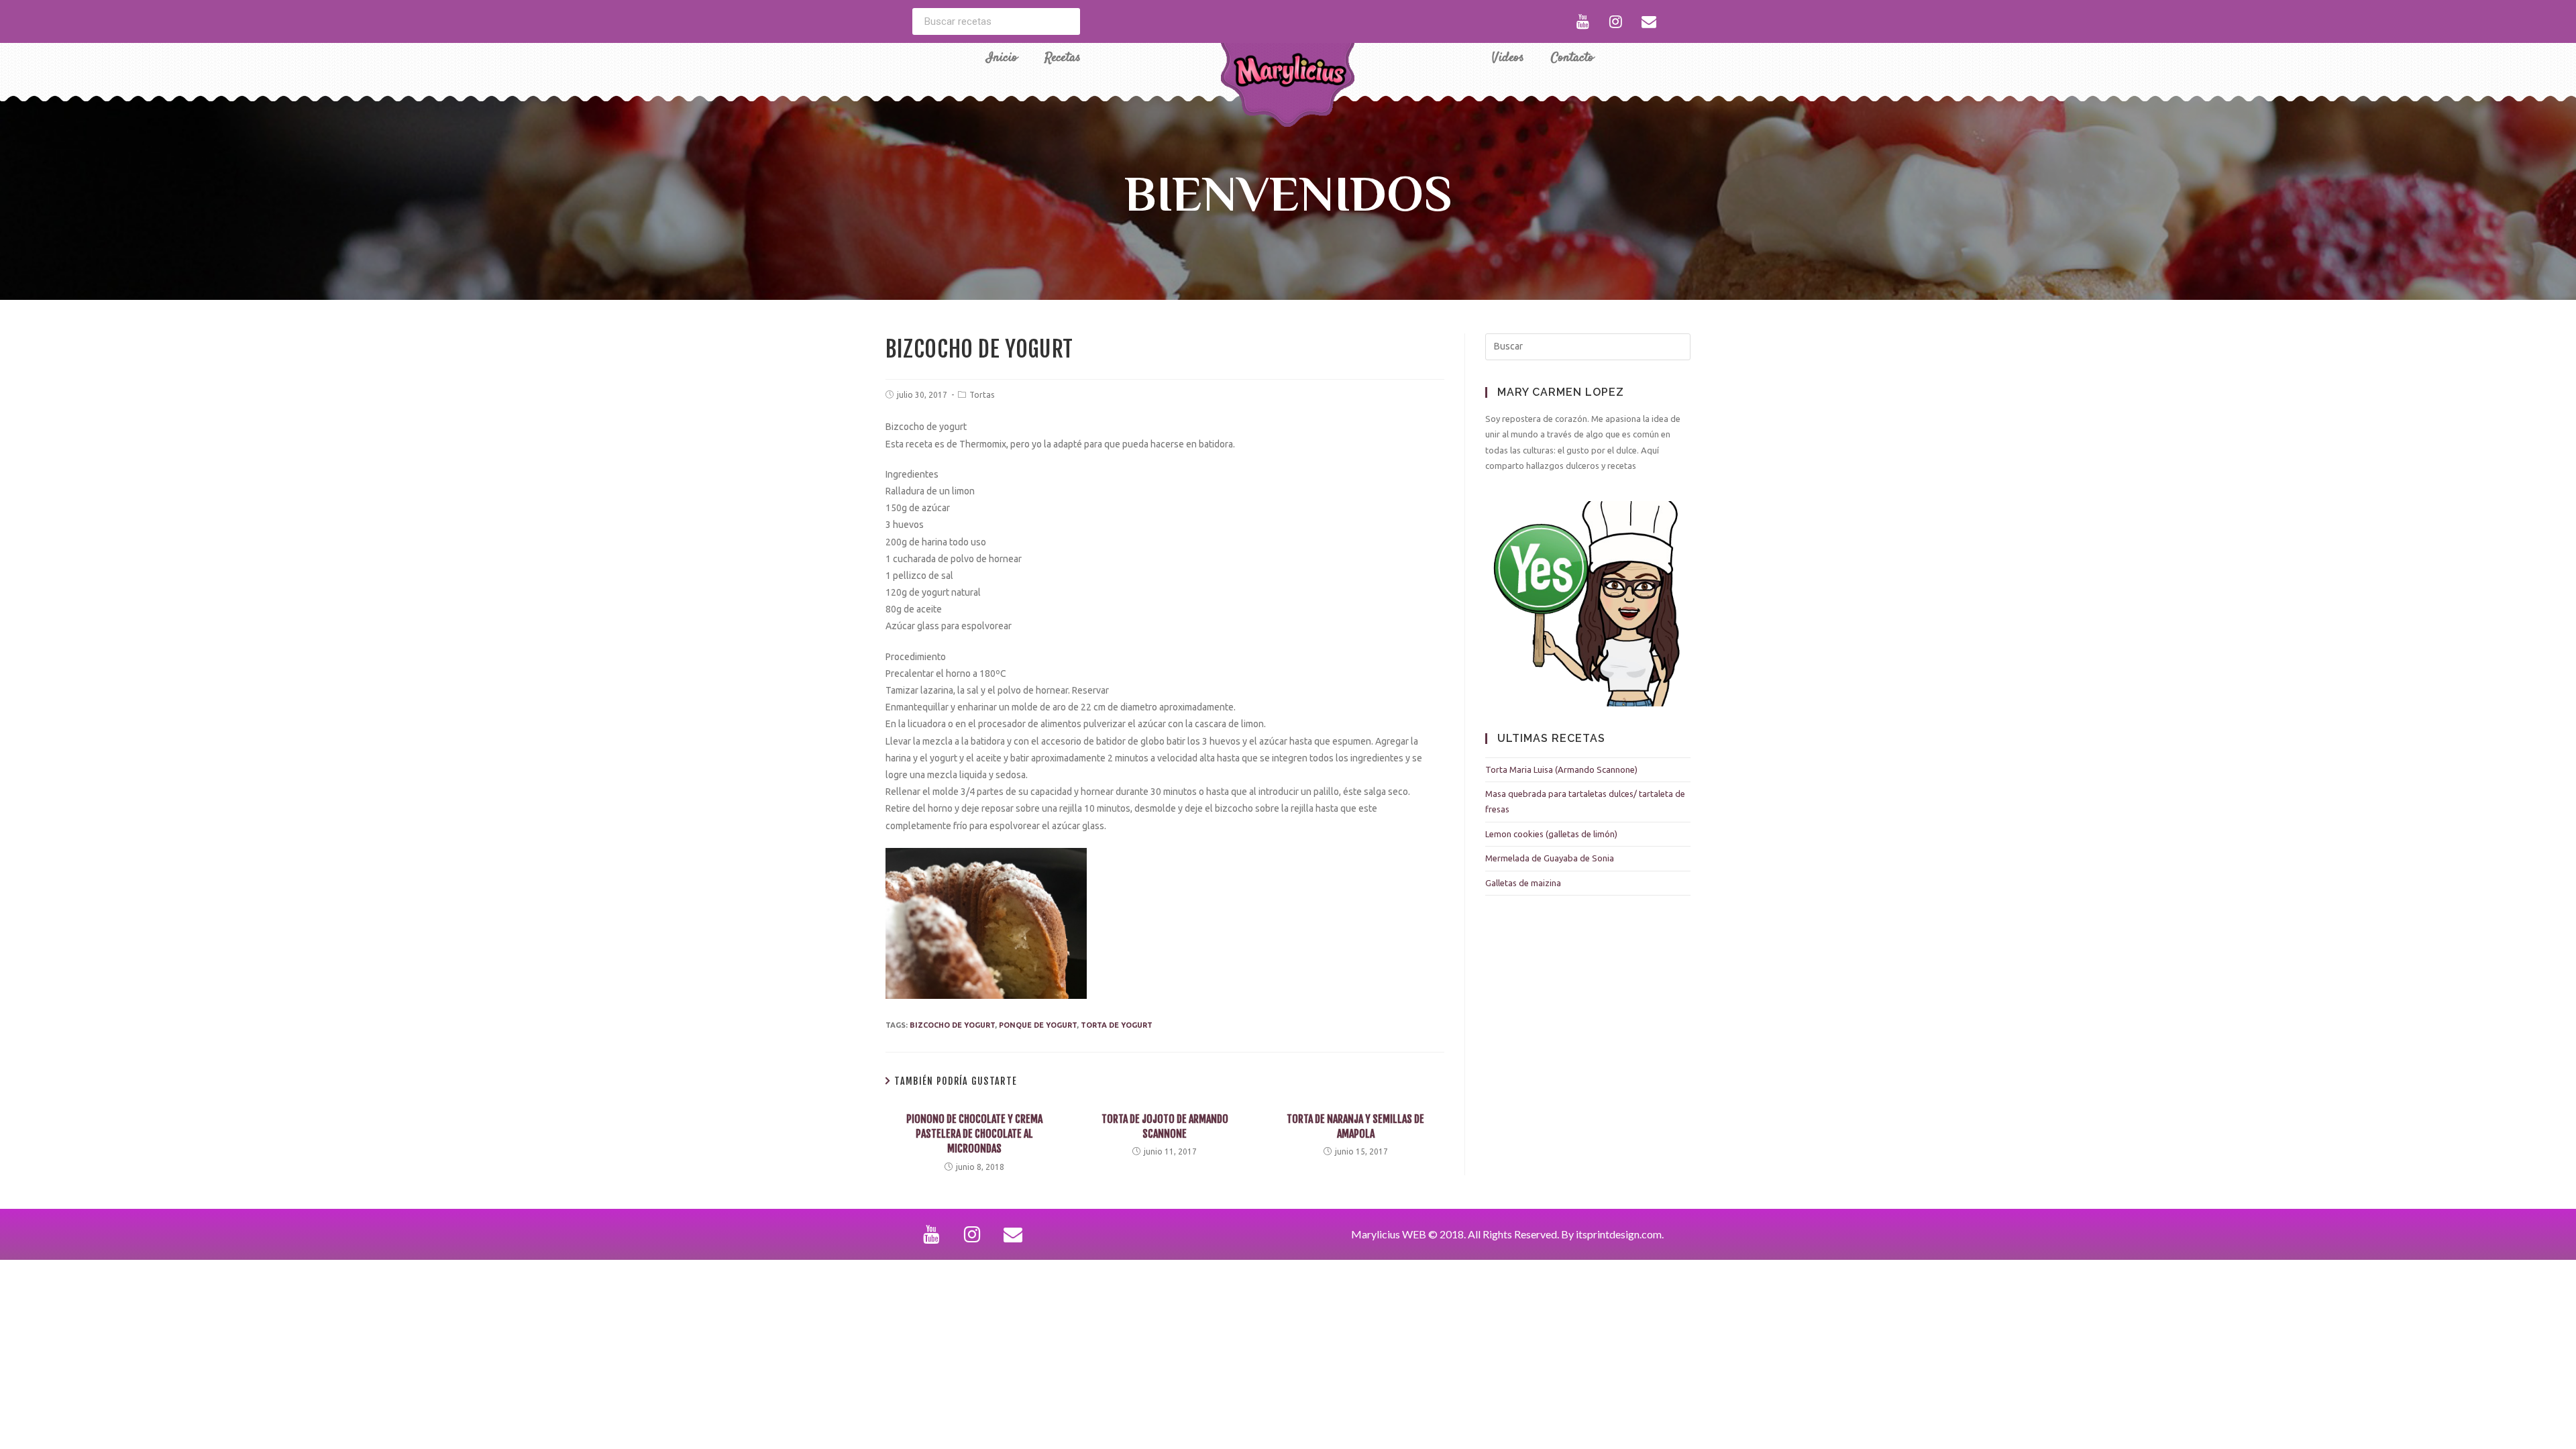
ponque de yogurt (1038, 1025)
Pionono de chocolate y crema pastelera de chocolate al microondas (974, 1134)
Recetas (1063, 58)
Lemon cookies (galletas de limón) (1551, 834)
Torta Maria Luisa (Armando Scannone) (1561, 769)
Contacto (1572, 58)
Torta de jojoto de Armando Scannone (1165, 1126)
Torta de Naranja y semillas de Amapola (1355, 1126)
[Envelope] (1649, 21)
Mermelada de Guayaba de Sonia (1550, 858)
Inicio (1002, 58)
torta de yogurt (1117, 1025)
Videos (1508, 58)
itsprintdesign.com (1619, 1234)
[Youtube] (1583, 21)
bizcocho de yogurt (952, 1025)
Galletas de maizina (1523, 883)
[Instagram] (1616, 21)
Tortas (982, 395)
